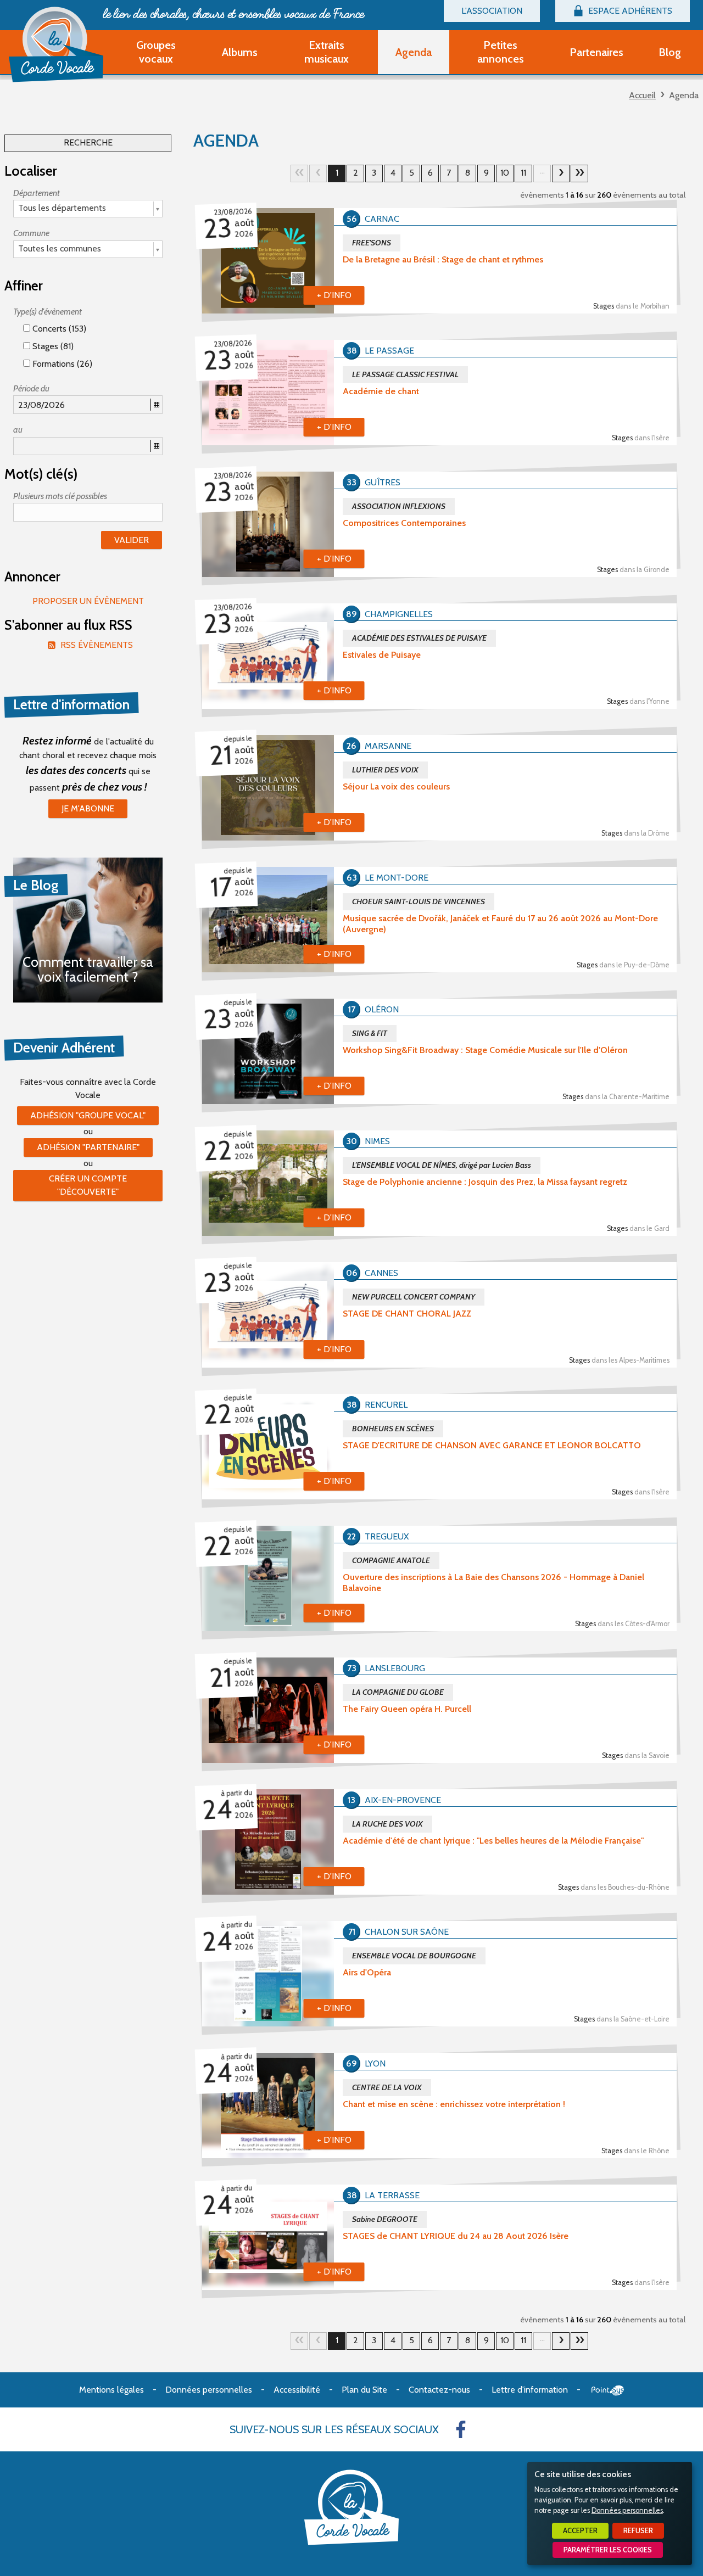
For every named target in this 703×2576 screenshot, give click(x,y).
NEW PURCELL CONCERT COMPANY (414, 1297)
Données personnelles (627, 2510)
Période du (31, 388)
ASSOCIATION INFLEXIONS (399, 506)
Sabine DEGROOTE (385, 2219)
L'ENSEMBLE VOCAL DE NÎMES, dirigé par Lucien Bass (442, 1165)
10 (505, 173)
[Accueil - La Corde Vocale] (56, 44)
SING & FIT (370, 1033)
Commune (31, 233)
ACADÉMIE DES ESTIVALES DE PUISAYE (419, 638)
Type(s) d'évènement (48, 312)
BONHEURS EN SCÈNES (393, 1429)
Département (37, 193)
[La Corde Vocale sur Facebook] (461, 2429)
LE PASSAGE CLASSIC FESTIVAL (405, 374)
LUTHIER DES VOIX (385, 770)
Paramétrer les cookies (608, 2550)
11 (523, 173)
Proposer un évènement (88, 601)
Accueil (642, 95)
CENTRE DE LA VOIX (387, 2087)
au (18, 430)
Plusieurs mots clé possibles (60, 496)
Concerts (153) (58, 329)
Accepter (580, 2531)
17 (579, 173)
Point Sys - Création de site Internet (608, 2390)
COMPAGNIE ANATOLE (391, 1560)
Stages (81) (52, 346)
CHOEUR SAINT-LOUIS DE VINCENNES (419, 901)
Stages (631, 306)
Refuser (638, 2531)
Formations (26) (61, 364)
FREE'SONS (372, 243)
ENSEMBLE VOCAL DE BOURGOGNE (414, 1956)
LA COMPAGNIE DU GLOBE (398, 1692)
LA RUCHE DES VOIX (387, 1824)
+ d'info (334, 295)
